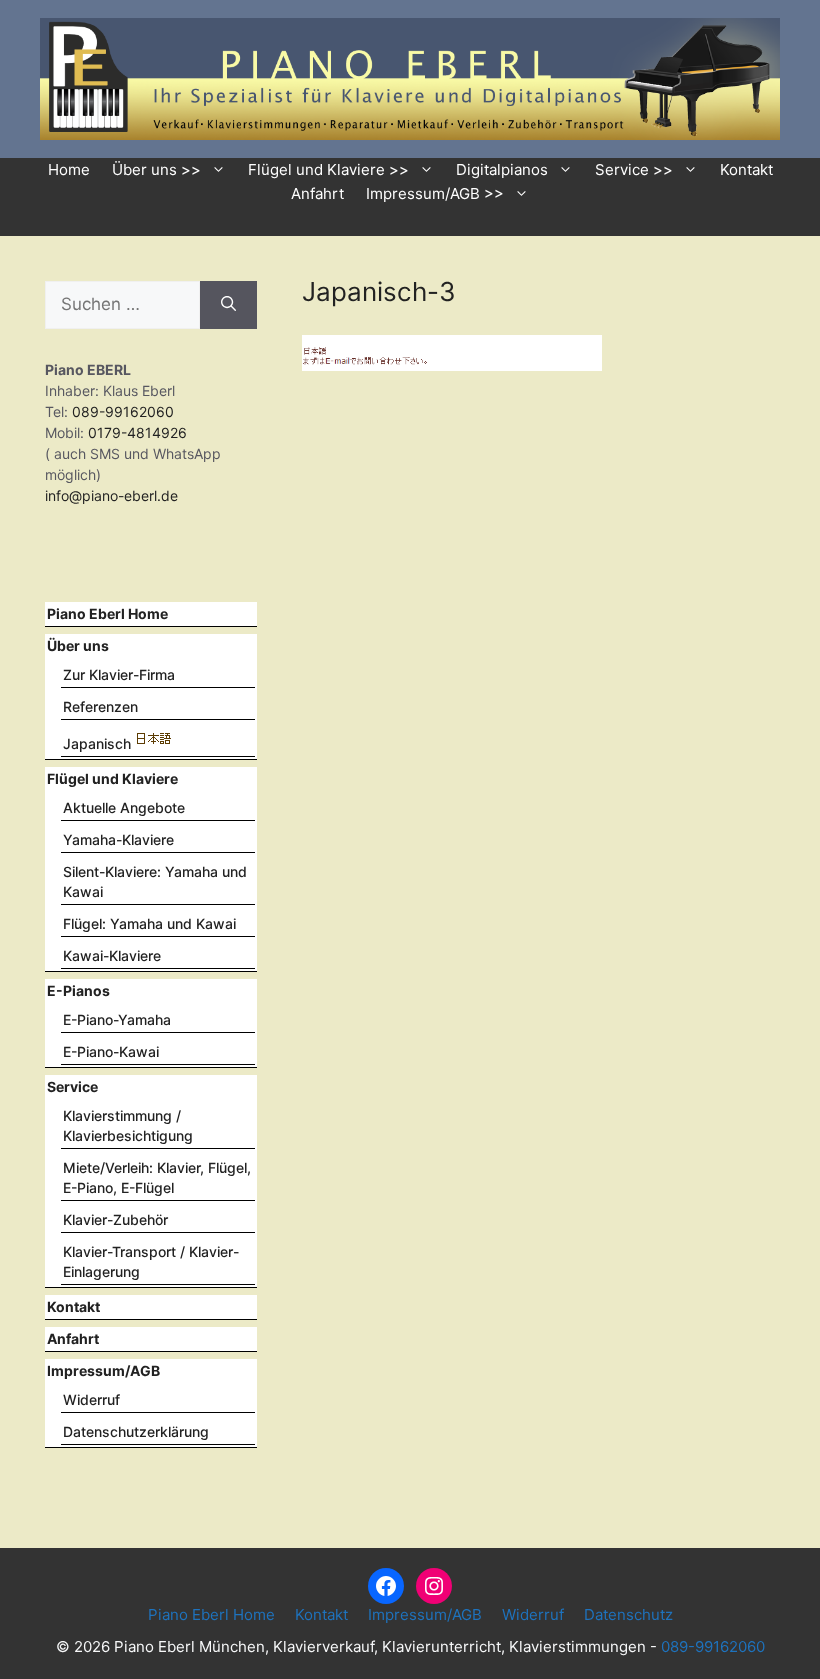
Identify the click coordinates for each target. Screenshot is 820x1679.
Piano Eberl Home (107, 613)
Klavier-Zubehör (115, 1219)
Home (69, 169)
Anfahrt (317, 193)
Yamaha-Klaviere (118, 839)
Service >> (634, 169)
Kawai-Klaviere (112, 955)
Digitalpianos (502, 169)
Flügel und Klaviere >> (328, 169)
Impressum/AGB (103, 1370)
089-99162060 (121, 411)
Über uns (78, 645)
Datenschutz (628, 1614)
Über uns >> (156, 169)
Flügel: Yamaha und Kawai (149, 923)
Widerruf (91, 1399)
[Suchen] (228, 305)
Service (72, 1086)
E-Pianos (78, 990)
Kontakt (746, 169)
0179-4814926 (137, 432)
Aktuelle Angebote (124, 807)
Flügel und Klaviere (112, 778)
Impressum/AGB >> (435, 193)
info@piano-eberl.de (111, 495)
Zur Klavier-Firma (119, 674)
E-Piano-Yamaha (117, 1019)
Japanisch (97, 743)
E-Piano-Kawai (111, 1051)
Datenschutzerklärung (136, 1431)
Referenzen (100, 706)
